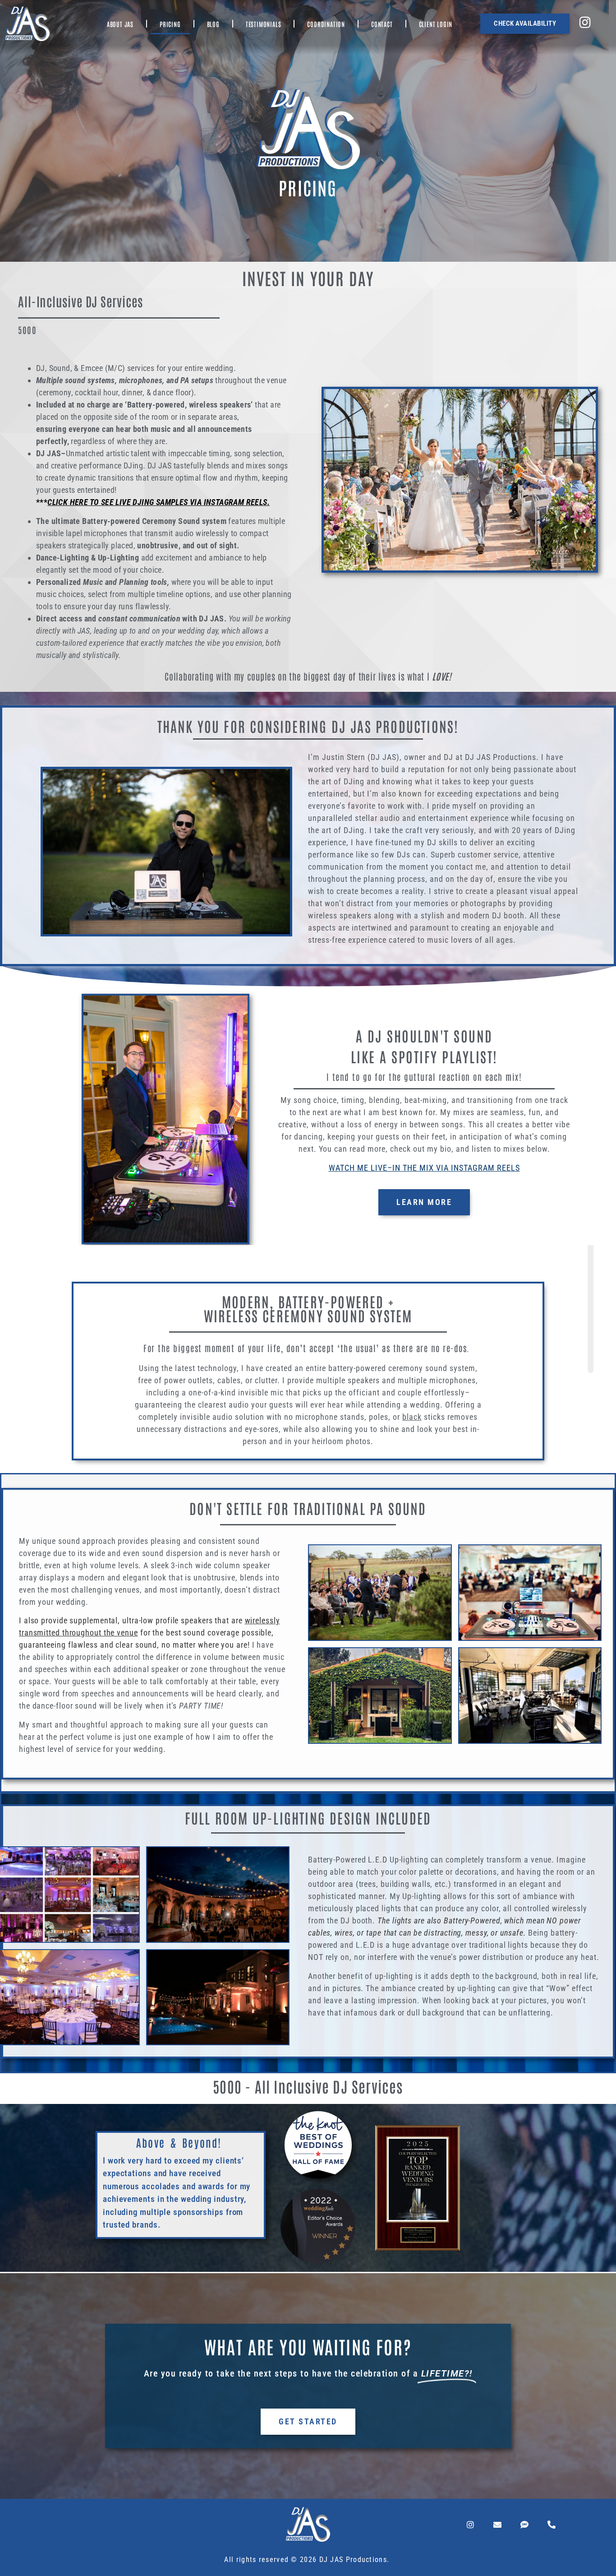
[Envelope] (497, 2525)
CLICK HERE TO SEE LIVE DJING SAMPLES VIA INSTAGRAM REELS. (159, 502)
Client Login (436, 24)
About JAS (120, 24)
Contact (382, 24)
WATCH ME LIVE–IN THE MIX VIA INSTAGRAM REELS (424, 1168)
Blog (213, 24)
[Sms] (524, 2525)
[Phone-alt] (552, 2525)
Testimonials (264, 24)
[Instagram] (470, 2525)
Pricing (170, 24)
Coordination (326, 24)
